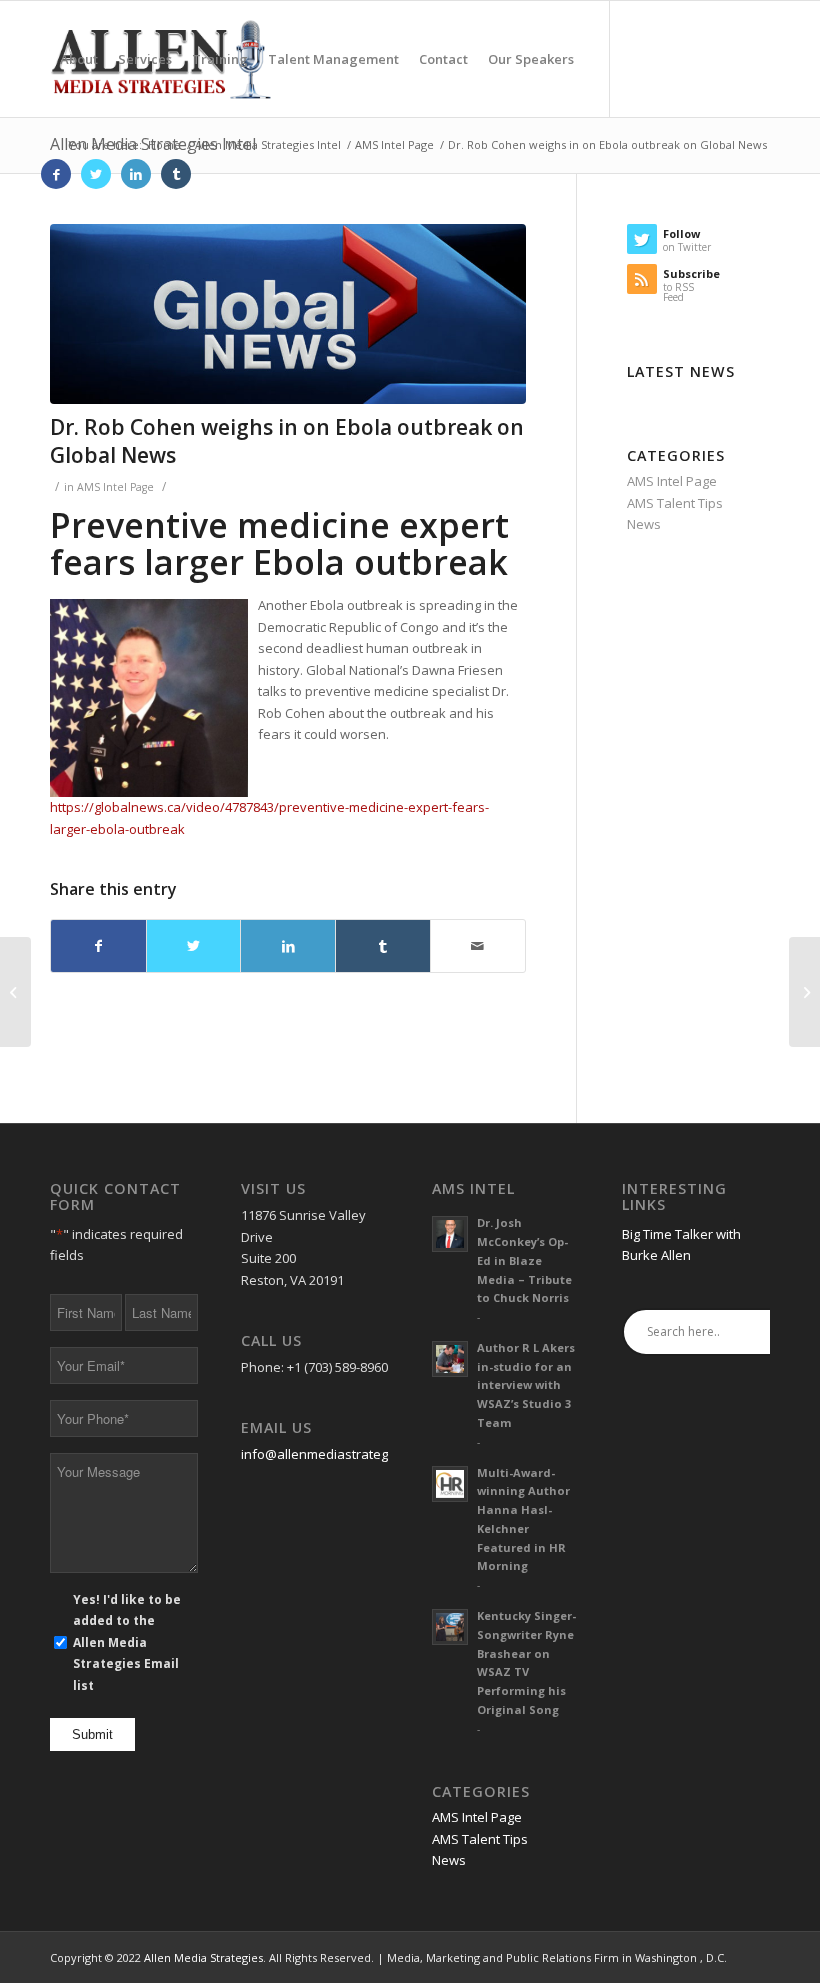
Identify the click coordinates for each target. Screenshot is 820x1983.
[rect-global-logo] (288, 314)
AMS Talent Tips (675, 503)
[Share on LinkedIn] (288, 946)
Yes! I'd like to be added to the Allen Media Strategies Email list (127, 1642)
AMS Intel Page (115, 487)
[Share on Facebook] (98, 946)
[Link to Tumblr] (176, 174)
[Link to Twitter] (96, 174)
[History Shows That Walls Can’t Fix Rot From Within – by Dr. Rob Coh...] (804, 992)
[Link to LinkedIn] (136, 174)
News (644, 524)
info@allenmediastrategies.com (337, 1454)
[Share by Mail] (478, 946)
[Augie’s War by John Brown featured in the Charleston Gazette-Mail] (15, 992)
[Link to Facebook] (56, 174)
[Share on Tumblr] (383, 946)
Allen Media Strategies (203, 1957)
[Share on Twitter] (194, 946)
